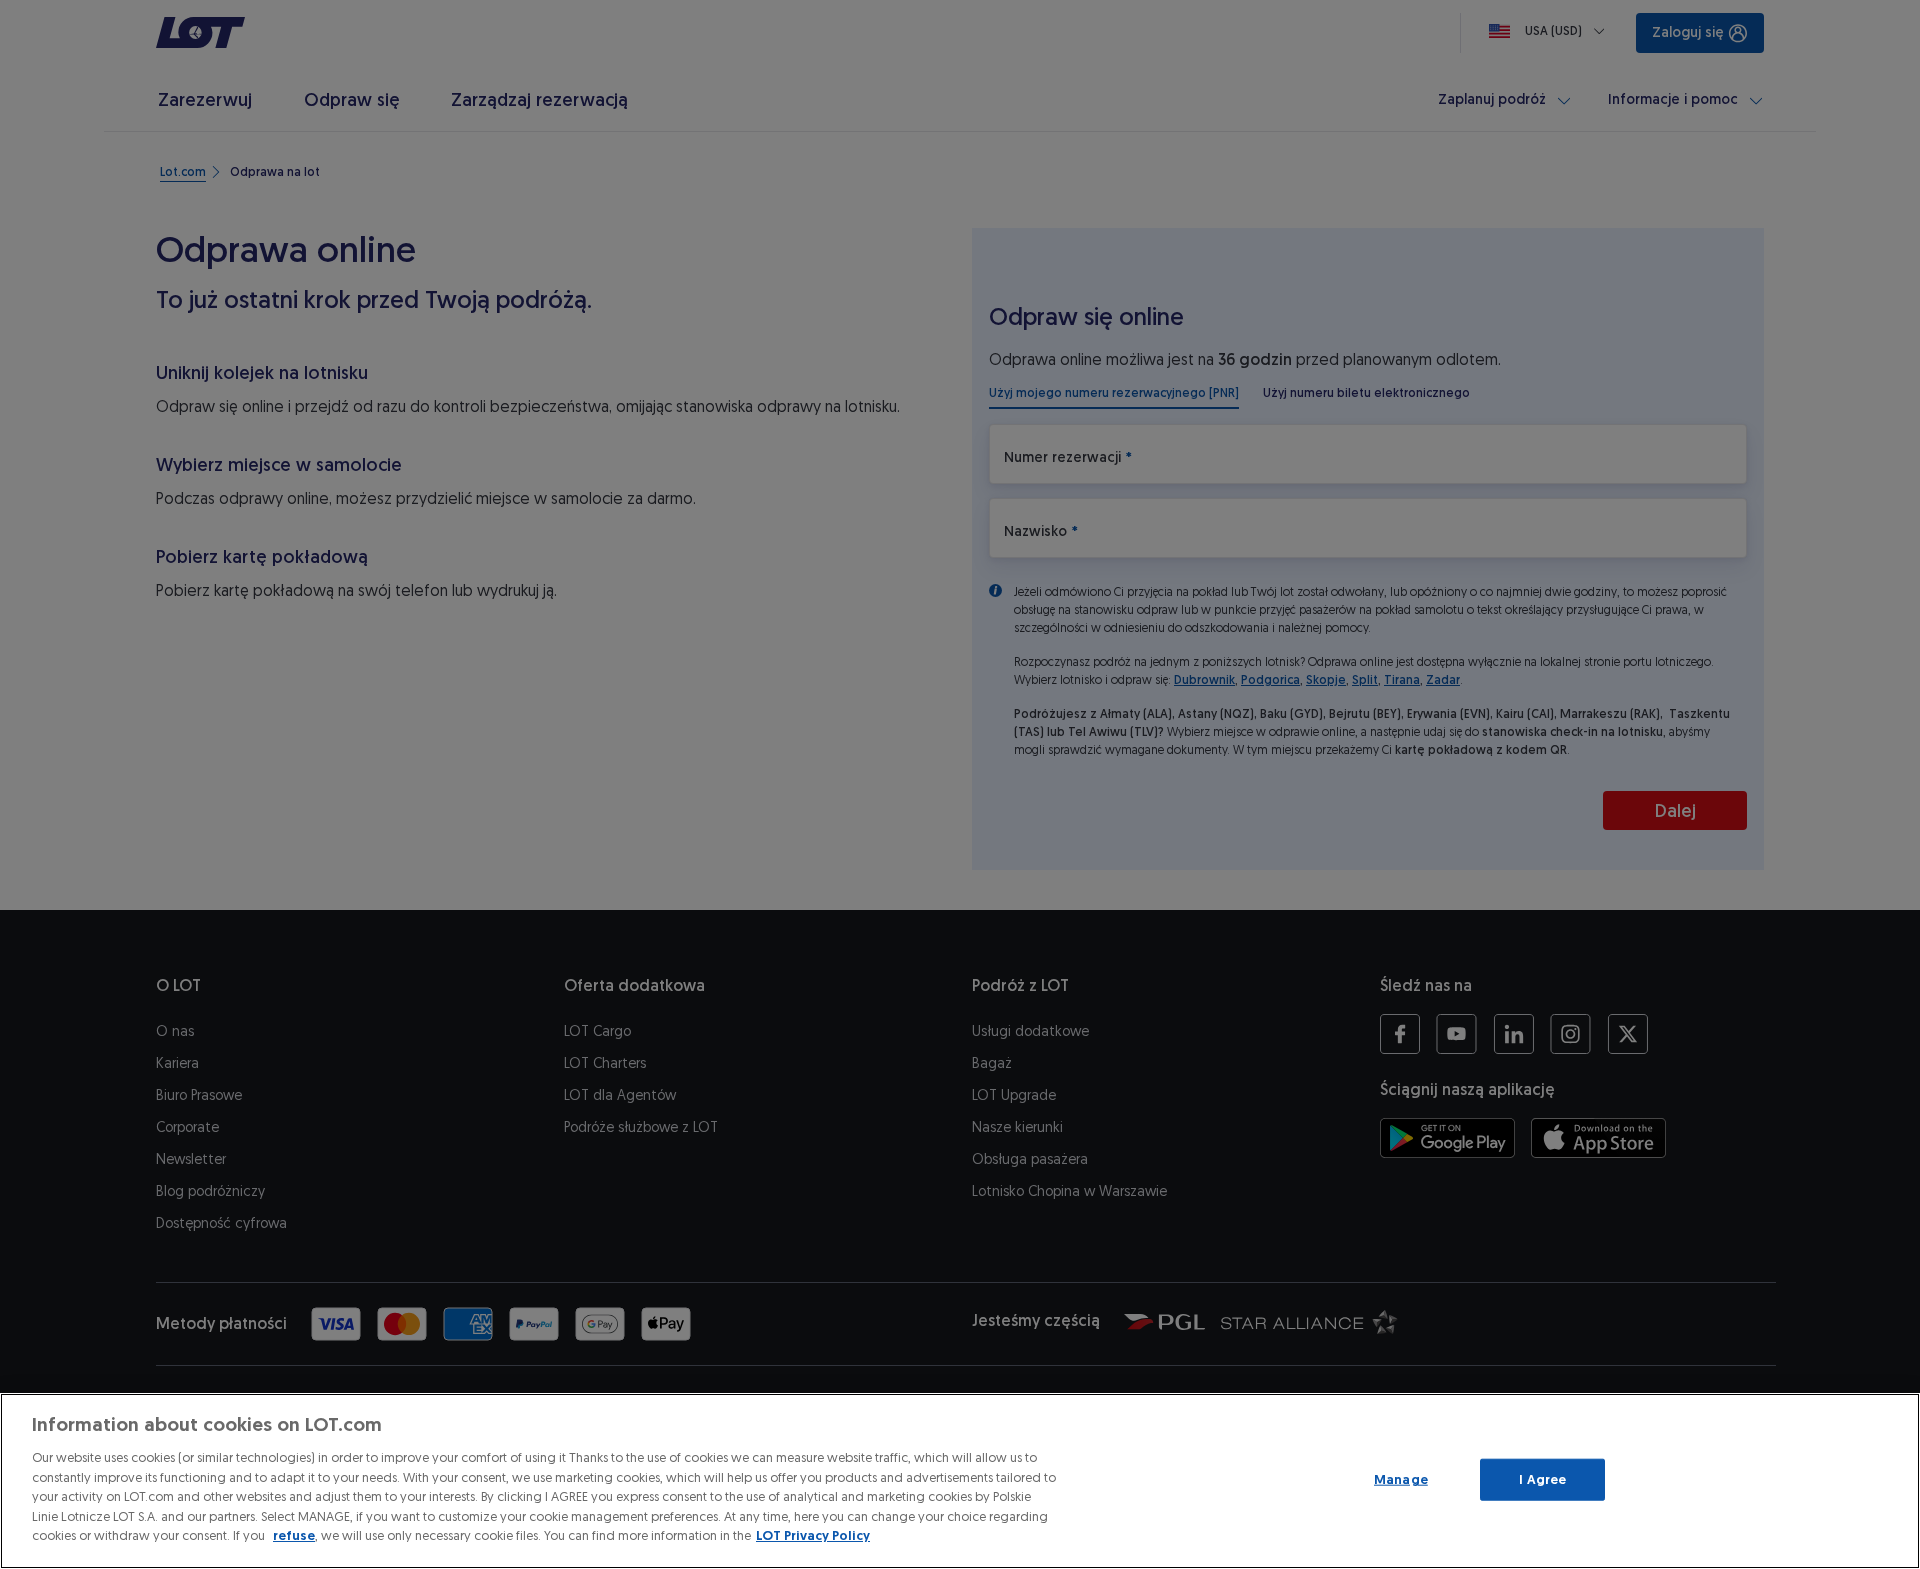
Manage (1401, 1479)
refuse (294, 1535)
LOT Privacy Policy (813, 1535)
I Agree (1542, 1479)
